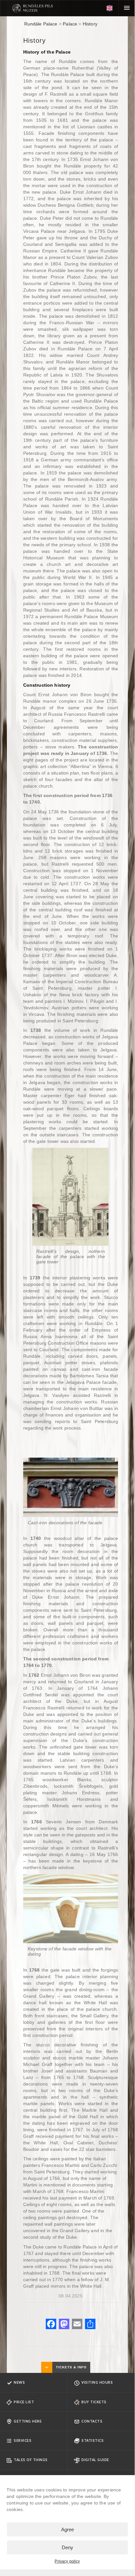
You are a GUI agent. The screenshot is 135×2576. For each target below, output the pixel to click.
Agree (67, 2529)
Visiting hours (97, 2382)
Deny (67, 2547)
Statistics (93, 2440)
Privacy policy (67, 2561)
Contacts (92, 2421)
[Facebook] (51, 2325)
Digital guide (95, 2460)
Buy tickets (94, 2402)
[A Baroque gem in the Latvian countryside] (33, 8)
